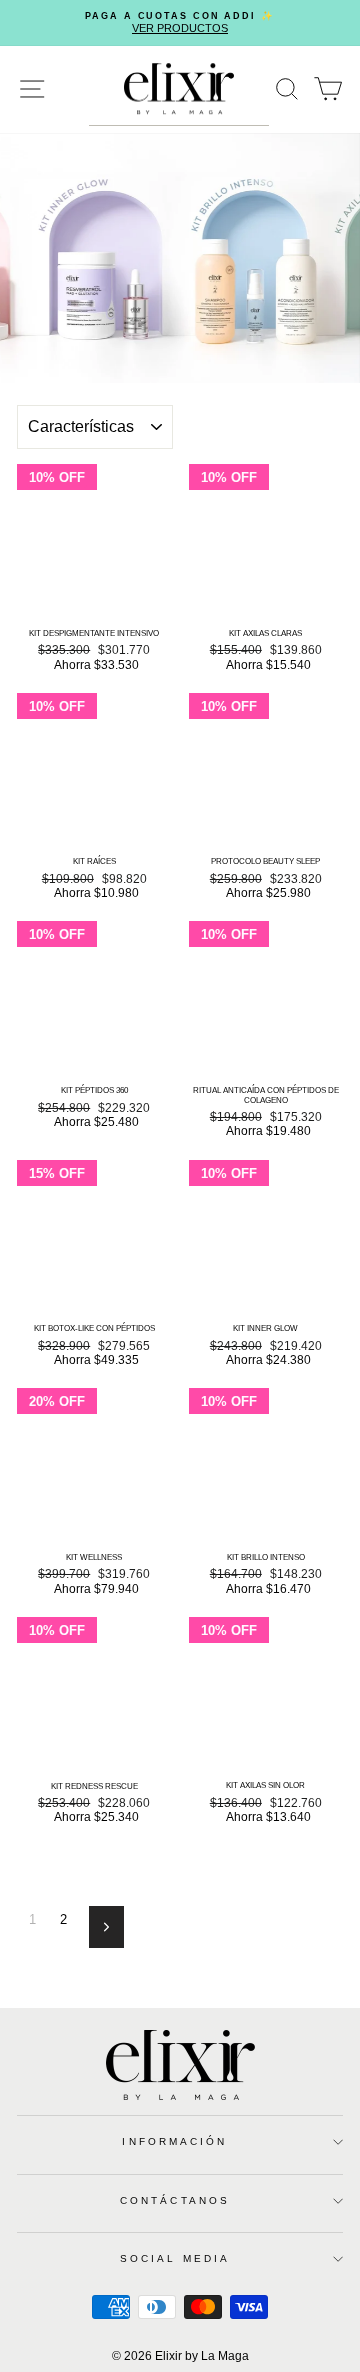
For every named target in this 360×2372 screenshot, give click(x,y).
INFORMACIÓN (174, 2141)
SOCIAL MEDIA (175, 2258)
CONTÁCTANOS (175, 2200)
